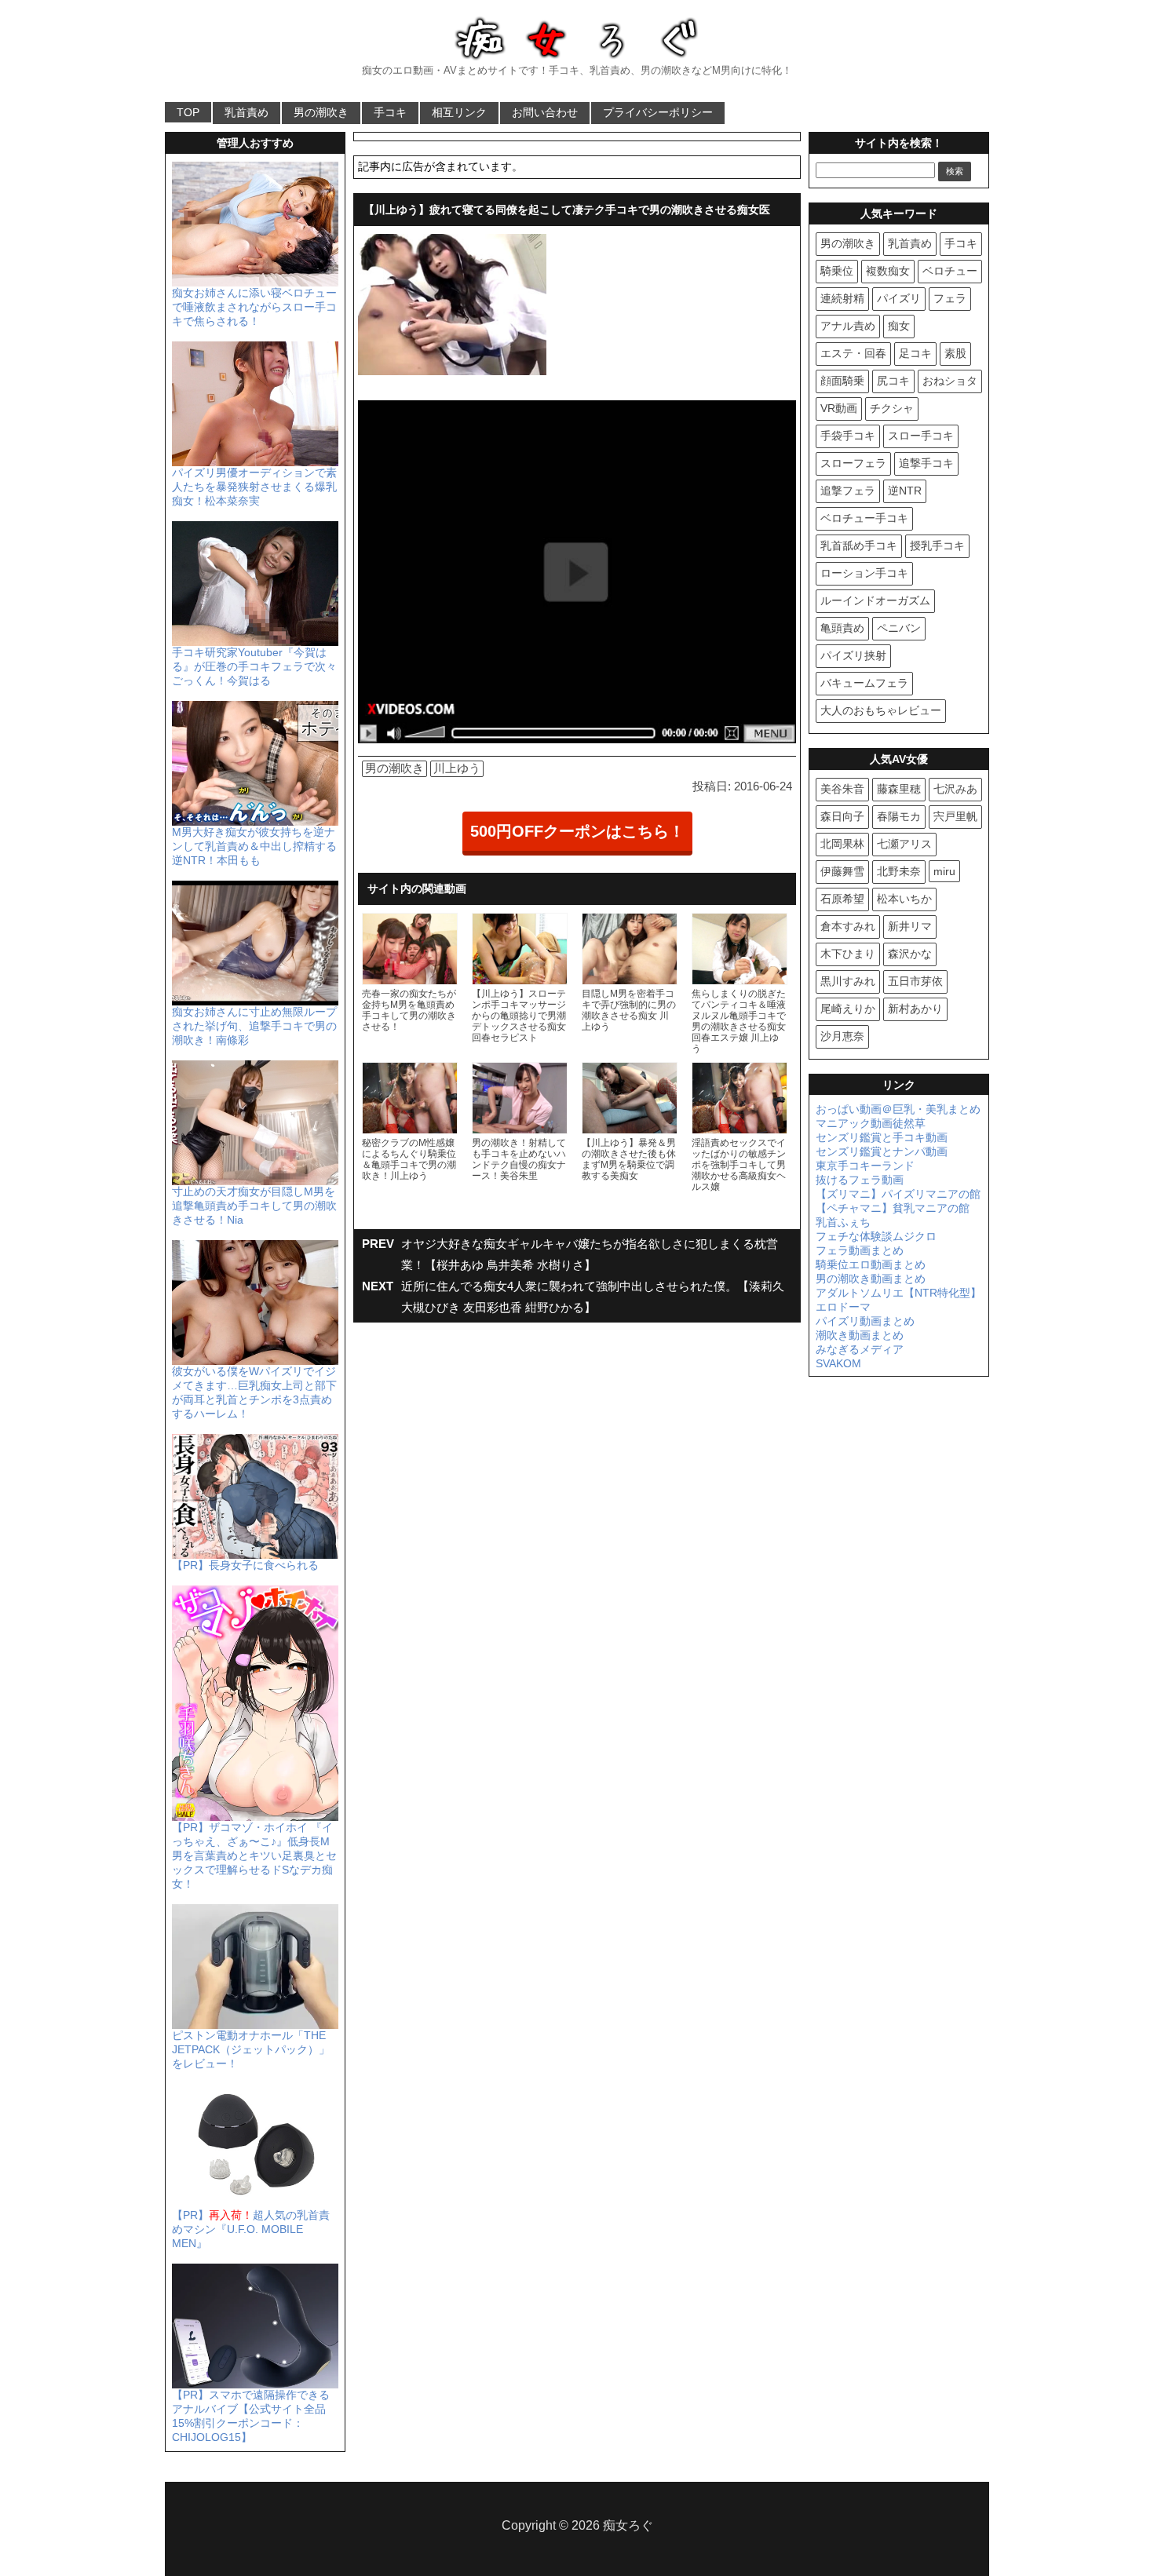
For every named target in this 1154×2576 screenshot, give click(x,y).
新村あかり (915, 1009)
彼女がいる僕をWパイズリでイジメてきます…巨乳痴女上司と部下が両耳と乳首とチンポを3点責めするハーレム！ (254, 1392)
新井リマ (910, 926)
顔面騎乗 (842, 381)
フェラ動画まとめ (860, 1250)
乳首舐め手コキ (859, 545)
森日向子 (842, 816)
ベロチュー (950, 271)
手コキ (390, 112)
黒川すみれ (848, 981)
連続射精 (842, 298)
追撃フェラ (848, 491)
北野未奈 (899, 871)
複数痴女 (888, 271)
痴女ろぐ (628, 2525)
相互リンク (459, 112)
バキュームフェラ (864, 683)
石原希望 (842, 899)
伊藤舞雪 (842, 871)
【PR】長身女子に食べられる (245, 1565)
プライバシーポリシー (658, 112)
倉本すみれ (848, 926)
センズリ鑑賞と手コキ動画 (882, 1137)
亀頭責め (842, 628)
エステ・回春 (853, 353)
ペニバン (899, 628)
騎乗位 (837, 271)
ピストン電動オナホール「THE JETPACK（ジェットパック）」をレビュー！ (251, 2049)
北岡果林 (842, 844)
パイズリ (899, 298)
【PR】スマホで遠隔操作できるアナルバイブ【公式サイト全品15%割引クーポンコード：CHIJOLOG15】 (251, 2416)
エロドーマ (843, 1307)
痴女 (899, 326)
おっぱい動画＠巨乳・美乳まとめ (898, 1109)
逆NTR (905, 491)
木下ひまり (848, 954)
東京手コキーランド (865, 1166)
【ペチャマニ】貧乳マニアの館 (893, 1208)
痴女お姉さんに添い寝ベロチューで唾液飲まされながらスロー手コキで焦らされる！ (254, 307)
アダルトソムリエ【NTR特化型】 (898, 1293)
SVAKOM (838, 1363)
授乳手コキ (937, 545)
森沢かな (910, 954)
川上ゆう (457, 768)
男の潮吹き (321, 112)
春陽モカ (899, 816)
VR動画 (839, 408)
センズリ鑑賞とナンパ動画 (882, 1151)
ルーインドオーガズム (875, 600)
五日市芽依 (915, 981)
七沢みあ (955, 789)
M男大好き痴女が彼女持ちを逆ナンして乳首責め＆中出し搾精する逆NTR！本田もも (254, 846)
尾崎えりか (848, 1009)
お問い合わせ (545, 112)
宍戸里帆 (955, 816)
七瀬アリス (904, 844)
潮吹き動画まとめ (860, 1335)
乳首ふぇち (843, 1222)
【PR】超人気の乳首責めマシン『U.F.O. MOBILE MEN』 (251, 2229)
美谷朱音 (842, 789)
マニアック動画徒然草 (871, 1123)
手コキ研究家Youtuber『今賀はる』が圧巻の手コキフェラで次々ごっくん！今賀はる (254, 666)
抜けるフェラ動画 (860, 1180)
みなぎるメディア (860, 1349)
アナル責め (848, 326)
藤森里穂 (899, 789)
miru (944, 871)
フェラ (950, 298)
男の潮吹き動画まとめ (871, 1279)
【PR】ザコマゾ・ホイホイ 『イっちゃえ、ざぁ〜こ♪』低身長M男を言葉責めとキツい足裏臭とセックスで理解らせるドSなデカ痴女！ (254, 1855)
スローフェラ (853, 463)
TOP (188, 112)
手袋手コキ (848, 436)
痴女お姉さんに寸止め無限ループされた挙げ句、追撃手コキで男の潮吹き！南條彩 (254, 1026)
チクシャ (892, 408)
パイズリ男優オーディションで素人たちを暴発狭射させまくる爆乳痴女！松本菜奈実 (254, 487)
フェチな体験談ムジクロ (876, 1236)
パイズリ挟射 (853, 655)
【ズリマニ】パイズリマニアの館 (898, 1194)
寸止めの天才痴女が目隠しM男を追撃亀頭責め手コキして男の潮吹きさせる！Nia (254, 1206)
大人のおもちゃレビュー (881, 710)
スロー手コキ (921, 436)
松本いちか (904, 899)
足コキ (915, 353)
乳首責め (247, 112)
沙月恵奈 (842, 1036)
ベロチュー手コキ (864, 518)
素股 (955, 353)
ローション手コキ (864, 573)
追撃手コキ (926, 463)
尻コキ (893, 381)
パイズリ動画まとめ (865, 1321)
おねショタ (950, 381)
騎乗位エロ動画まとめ (871, 1264)
